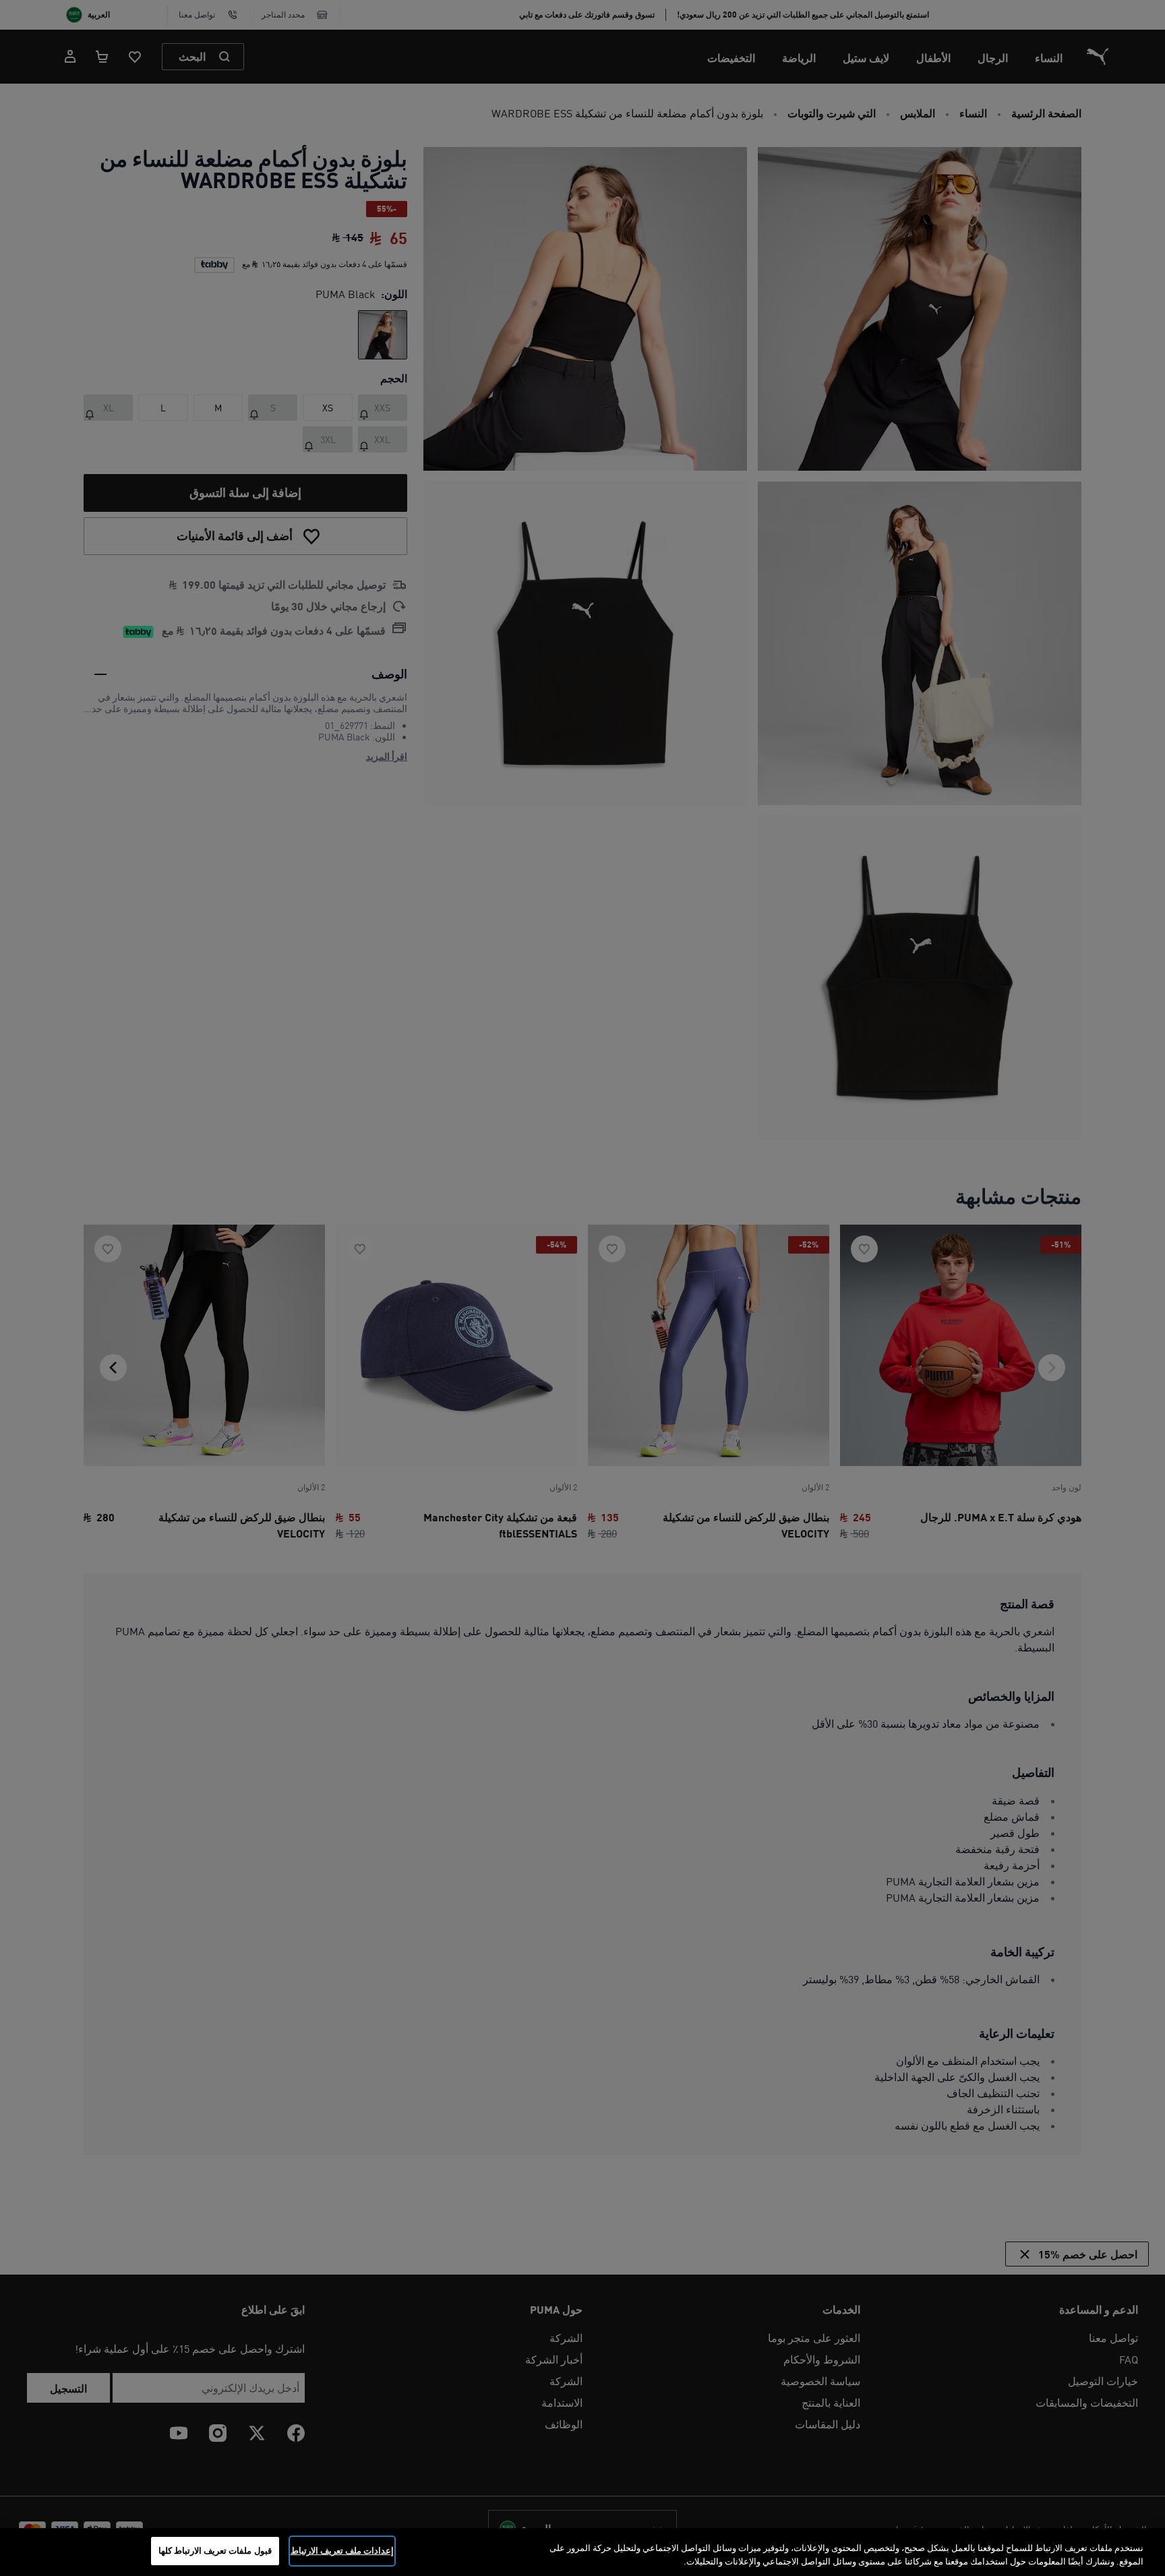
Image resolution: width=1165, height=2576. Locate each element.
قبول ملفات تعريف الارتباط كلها (215, 2550)
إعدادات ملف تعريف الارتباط (342, 2550)
